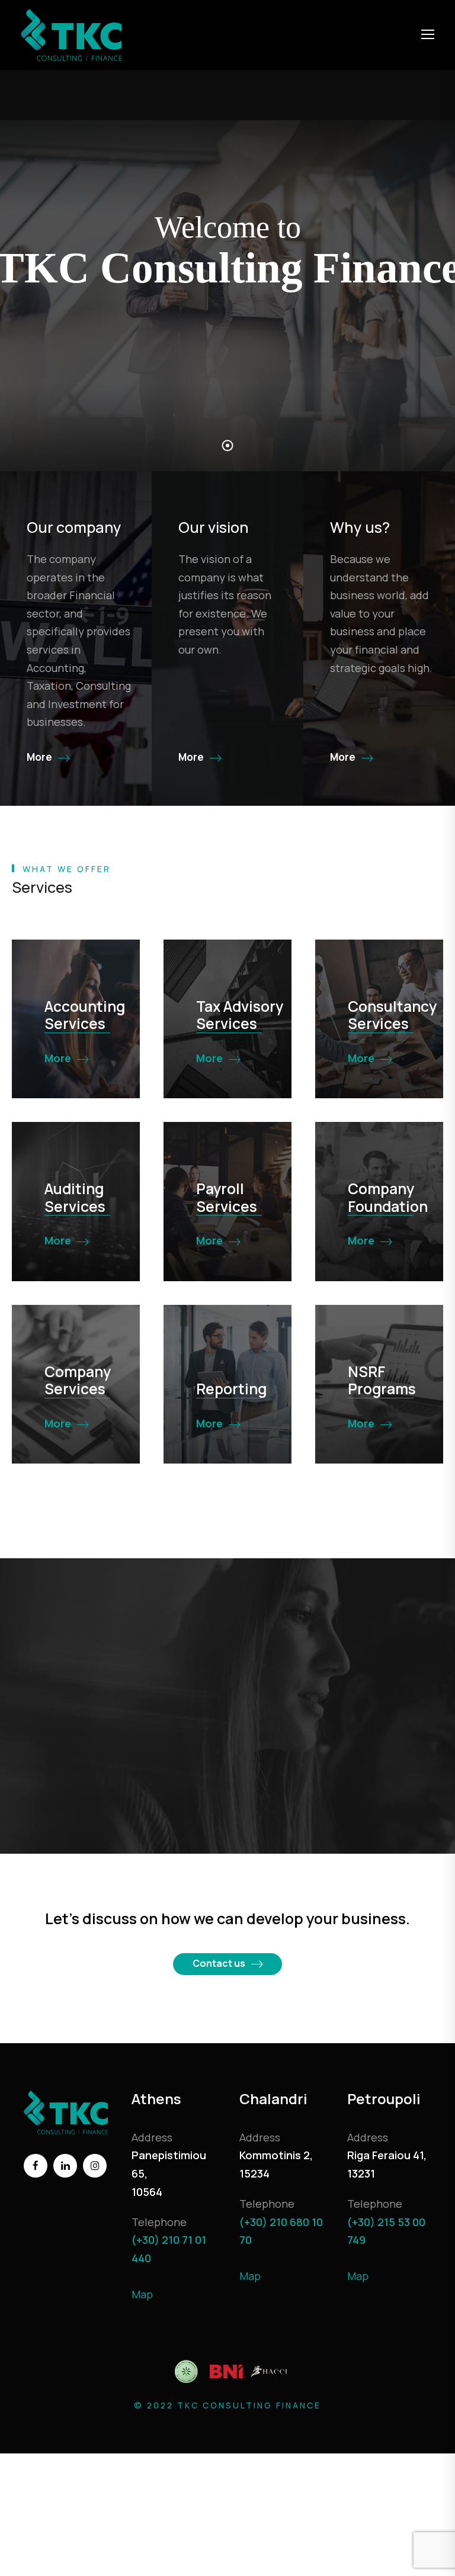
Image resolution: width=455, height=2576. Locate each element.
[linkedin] (65, 2166)
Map (142, 2294)
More (58, 1058)
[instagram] (95, 2166)
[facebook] (36, 2166)
